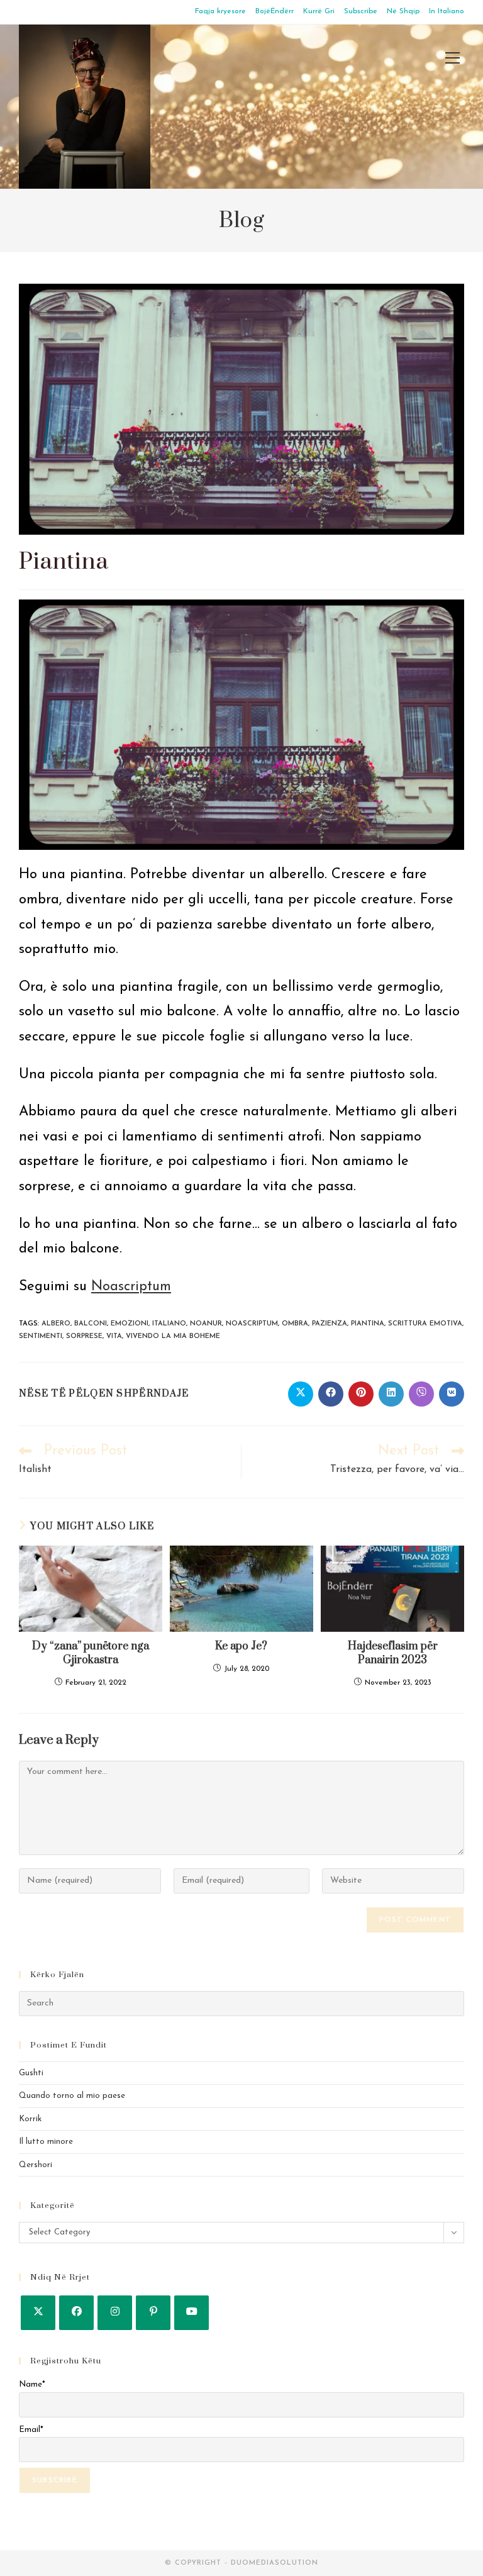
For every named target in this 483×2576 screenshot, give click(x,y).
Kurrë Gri (319, 11)
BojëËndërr (275, 11)
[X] (38, 2313)
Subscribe (361, 11)
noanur (206, 1324)
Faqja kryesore (220, 11)
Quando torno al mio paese (72, 2096)
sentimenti (41, 1336)
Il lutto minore (46, 2142)
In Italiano (447, 11)
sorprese (84, 1336)
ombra (295, 1324)
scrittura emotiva (425, 1324)
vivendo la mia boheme (173, 1336)
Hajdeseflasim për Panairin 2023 (393, 1653)
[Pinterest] (153, 2313)
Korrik (30, 2119)
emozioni (130, 1324)
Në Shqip (403, 11)
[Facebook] (76, 2313)
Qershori (36, 2165)
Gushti (31, 2073)
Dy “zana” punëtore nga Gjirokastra (91, 1653)
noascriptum (252, 1324)
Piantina (368, 1324)
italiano (169, 1324)
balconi (91, 1324)
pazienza (330, 1324)
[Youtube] (192, 2313)
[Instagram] (115, 2313)
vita (114, 1336)
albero (56, 1324)
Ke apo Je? (241, 1646)
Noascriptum (131, 1287)
